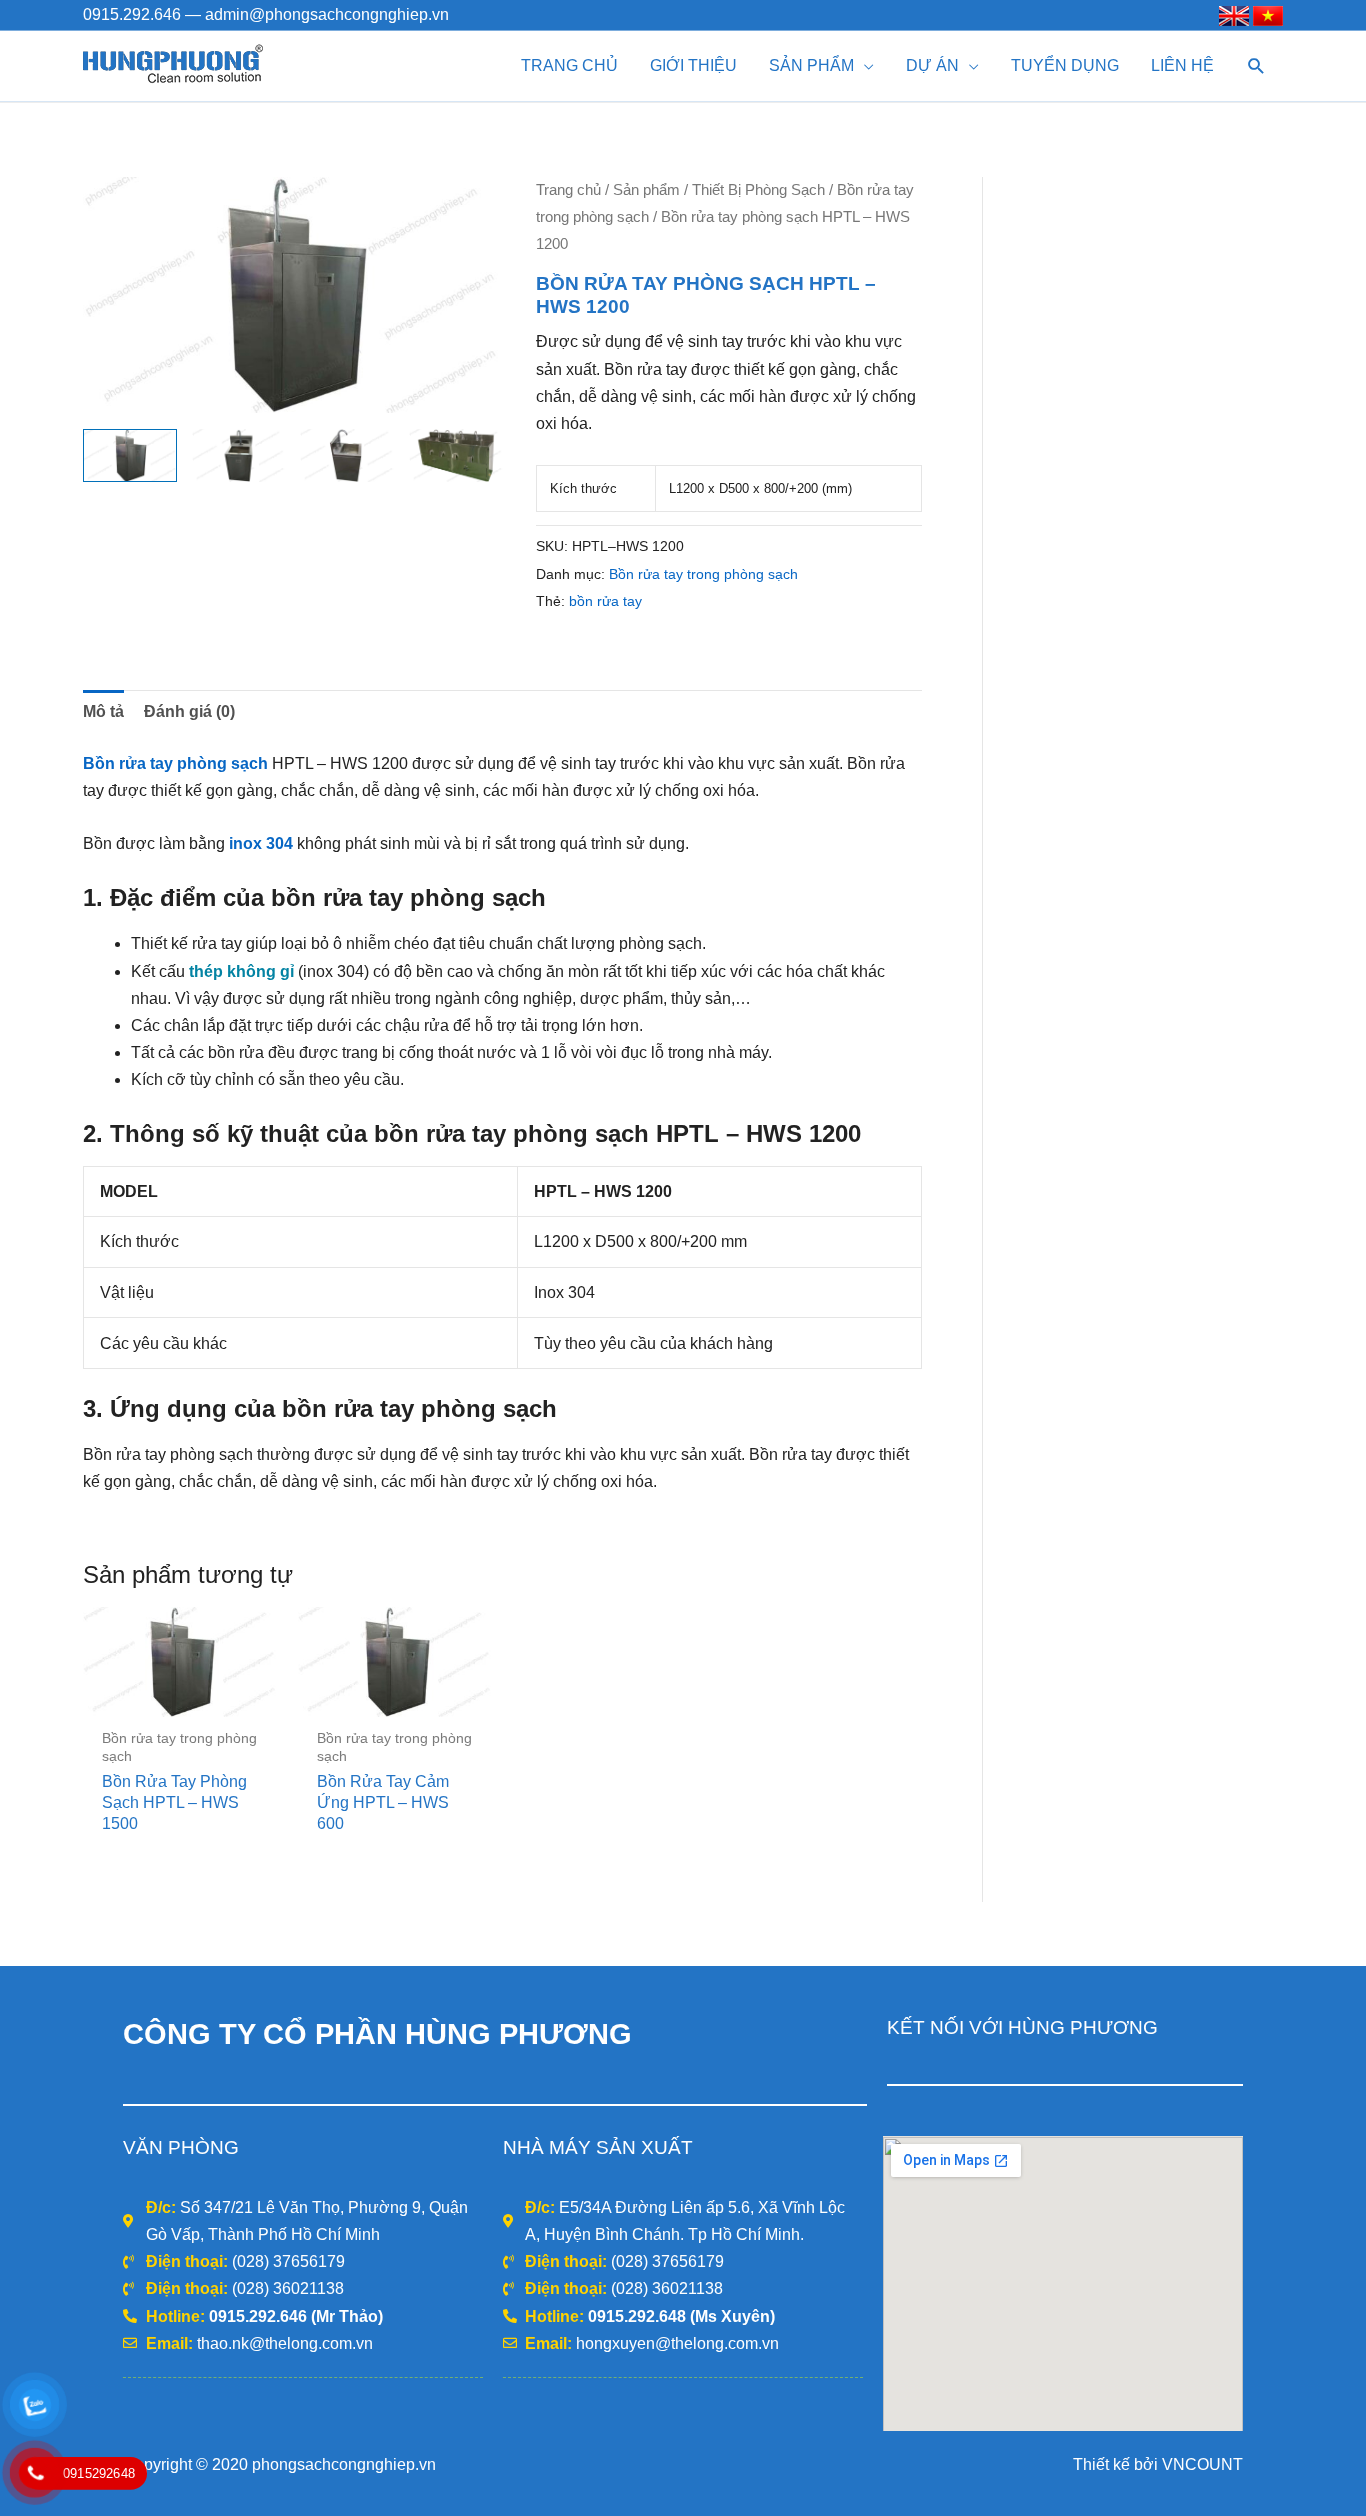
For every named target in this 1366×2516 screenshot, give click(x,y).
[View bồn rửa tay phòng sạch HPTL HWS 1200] (239, 455)
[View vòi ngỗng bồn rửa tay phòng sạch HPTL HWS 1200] (347, 455)
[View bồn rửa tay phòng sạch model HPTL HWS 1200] (130, 455)
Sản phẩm (646, 190)
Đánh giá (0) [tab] (189, 711)
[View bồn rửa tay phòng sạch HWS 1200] (456, 455)
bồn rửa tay (605, 601)
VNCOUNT (1202, 2464)
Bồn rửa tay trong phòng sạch (703, 574)
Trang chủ (568, 190)
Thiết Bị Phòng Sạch (758, 190)
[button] (1256, 66)
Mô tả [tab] (103, 711)
